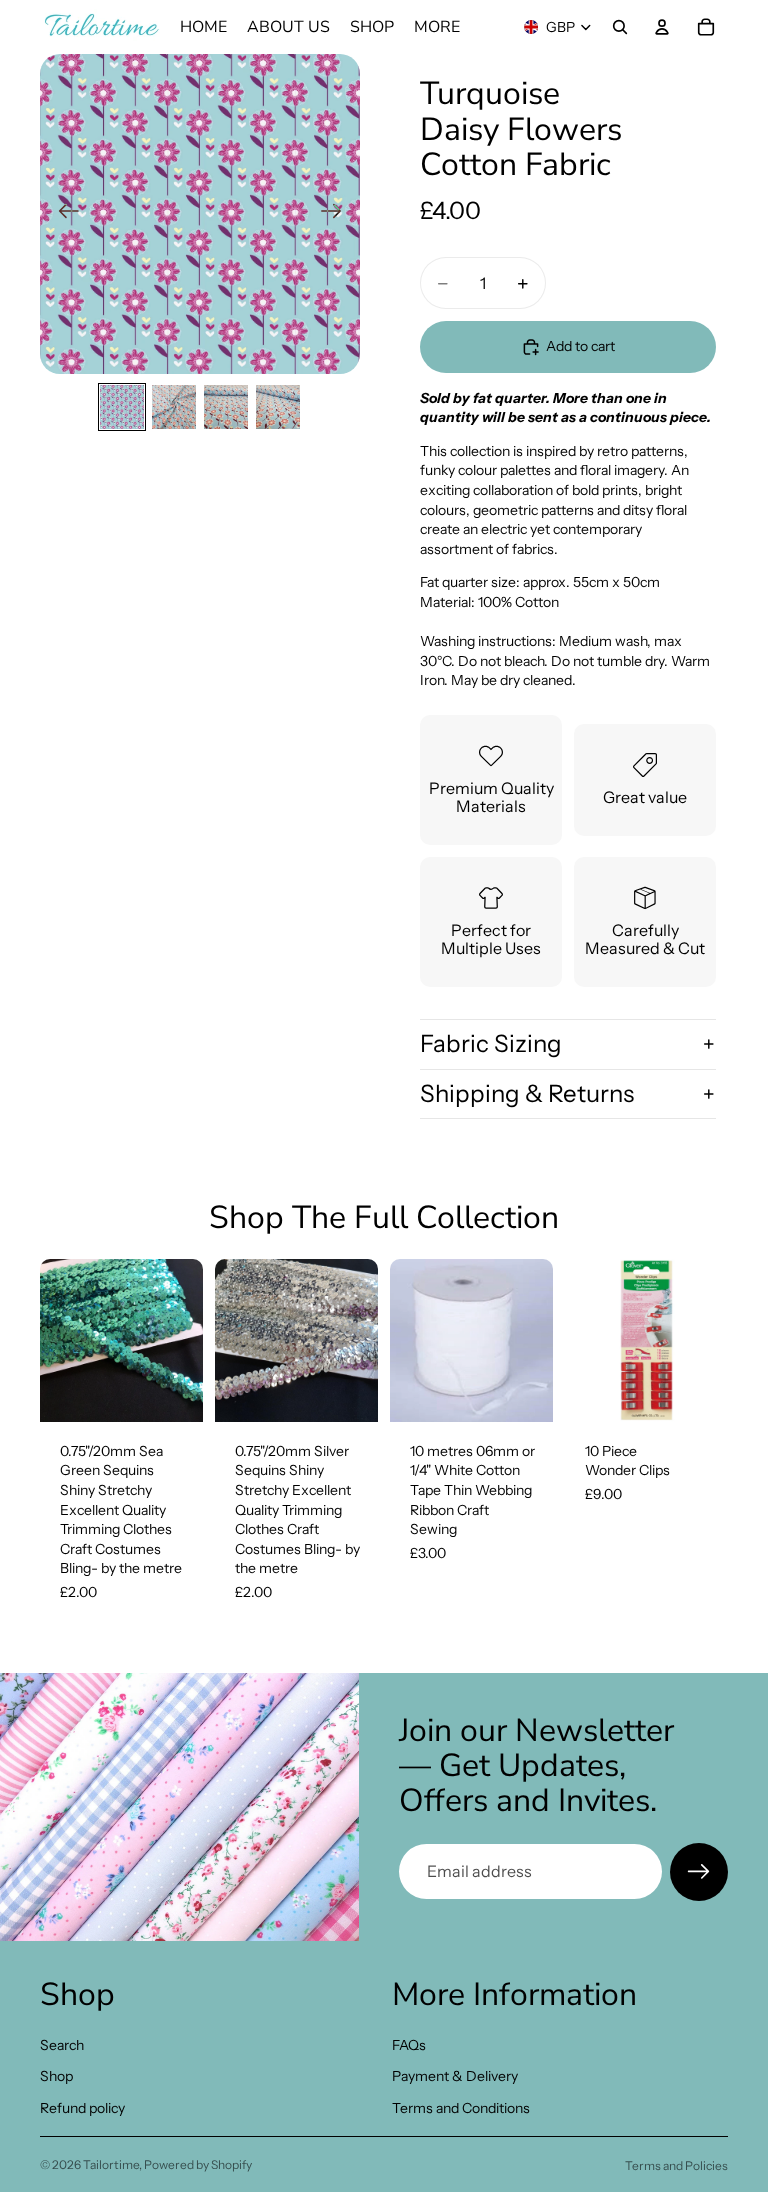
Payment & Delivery (455, 2076)
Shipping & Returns (527, 1093)
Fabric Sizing (491, 1043)
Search (62, 2044)
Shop (56, 2076)
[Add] (172, 1391)
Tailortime (111, 2164)
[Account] (662, 27)
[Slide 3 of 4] (226, 407)
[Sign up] (699, 1872)
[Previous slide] (62, 214)
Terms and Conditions (461, 2108)
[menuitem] (437, 27)
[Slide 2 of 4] (174, 407)
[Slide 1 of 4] (122, 407)
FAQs (409, 2044)
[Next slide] (337, 214)
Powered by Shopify (198, 2164)
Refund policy (82, 2108)
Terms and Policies (676, 2165)
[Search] (620, 27)
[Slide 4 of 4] (278, 407)
